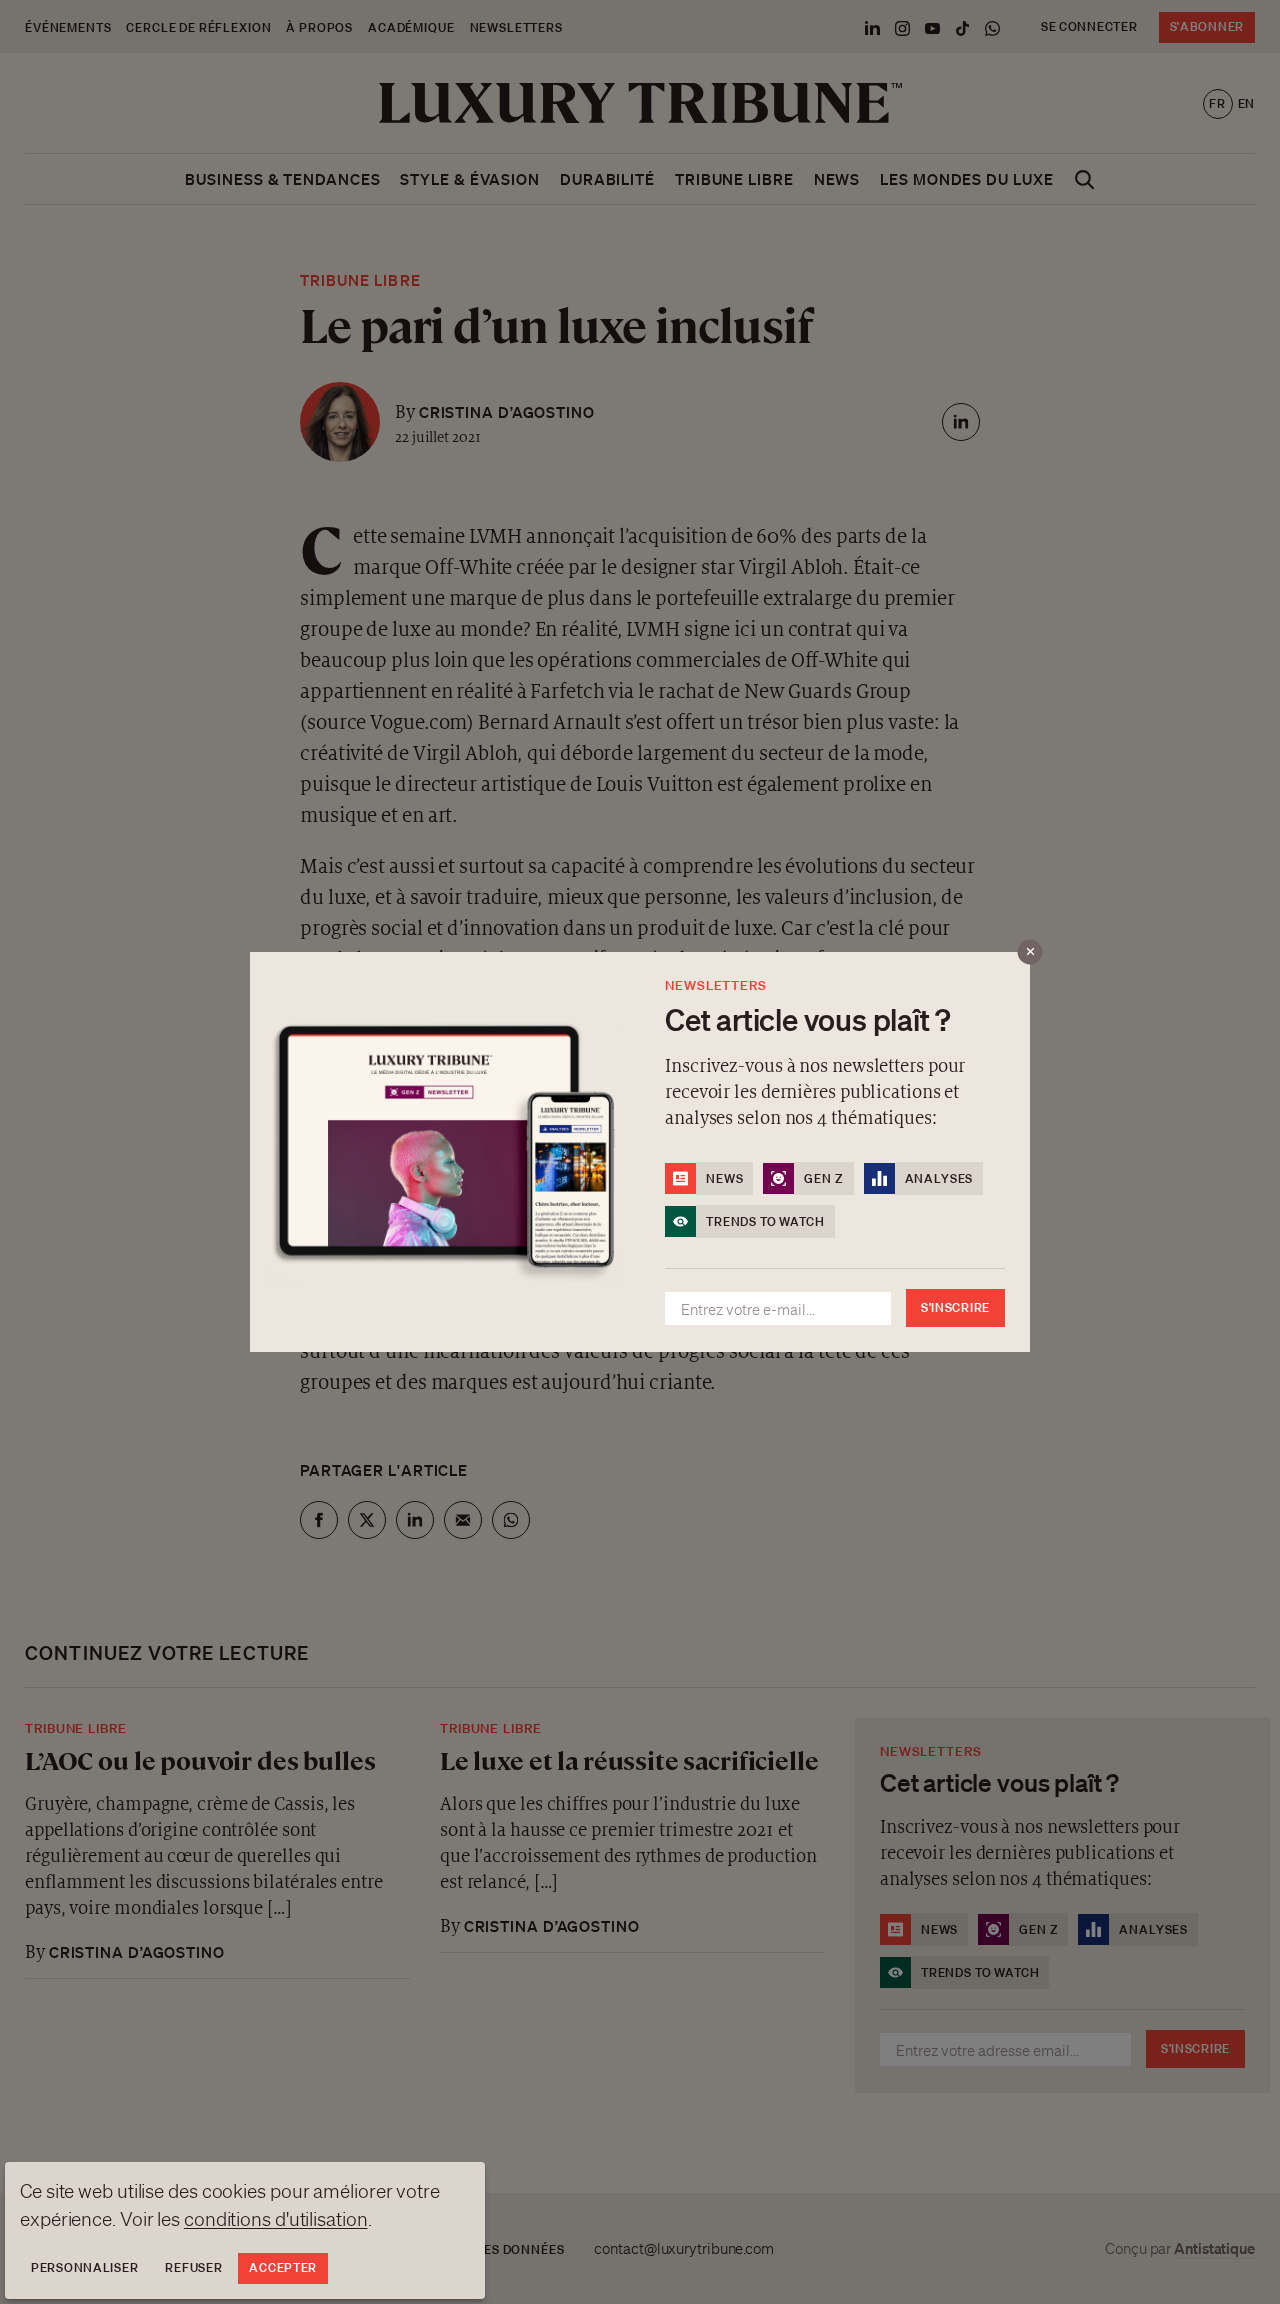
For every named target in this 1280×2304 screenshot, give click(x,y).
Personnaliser (84, 2267)
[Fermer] (1030, 952)
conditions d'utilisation (276, 2219)
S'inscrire (955, 1307)
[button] (640, 1152)
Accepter (283, 2267)
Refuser (193, 2267)
